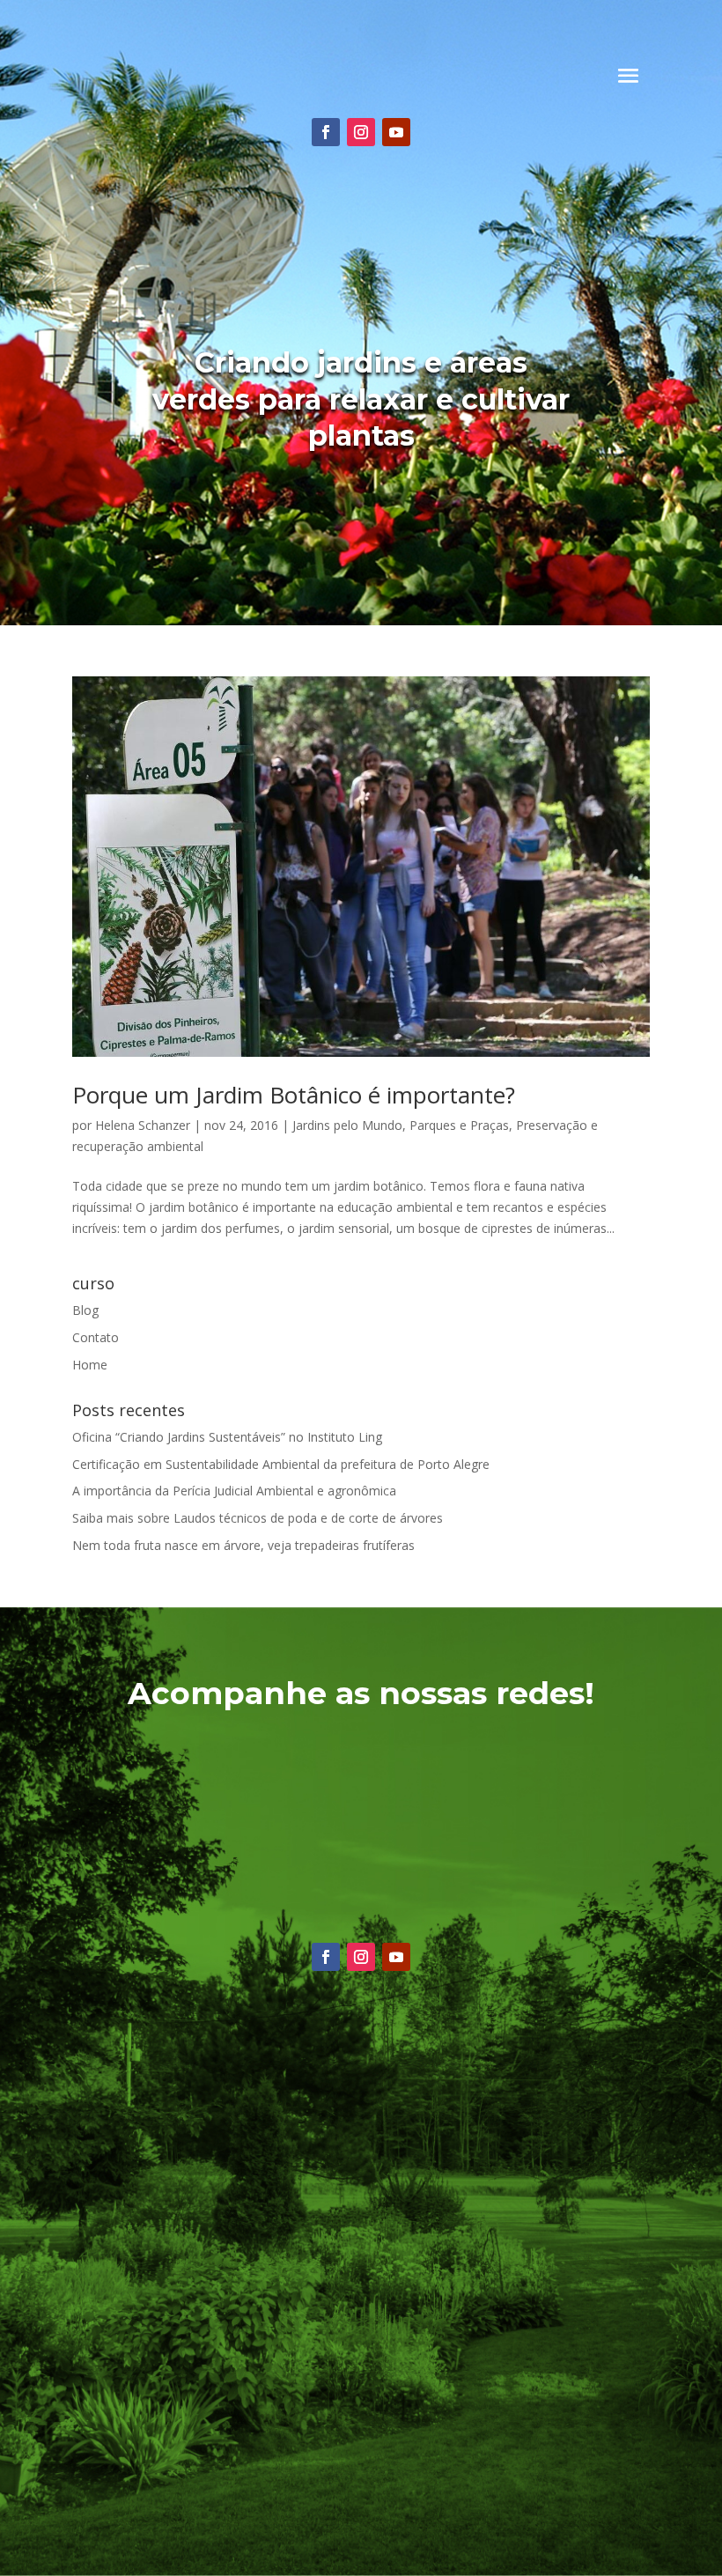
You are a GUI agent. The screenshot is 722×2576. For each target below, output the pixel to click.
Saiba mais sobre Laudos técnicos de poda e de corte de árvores (258, 1518)
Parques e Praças (459, 1125)
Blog (85, 1310)
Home (90, 1365)
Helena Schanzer (143, 1125)
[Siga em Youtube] (396, 132)
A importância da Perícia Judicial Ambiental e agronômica (234, 1491)
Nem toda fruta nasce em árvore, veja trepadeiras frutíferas (243, 1545)
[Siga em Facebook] (326, 132)
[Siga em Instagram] (361, 132)
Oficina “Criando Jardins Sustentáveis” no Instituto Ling (227, 1437)
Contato (96, 1337)
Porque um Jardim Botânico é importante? (294, 1095)
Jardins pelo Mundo (347, 1125)
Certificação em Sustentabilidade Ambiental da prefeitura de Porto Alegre (281, 1464)
